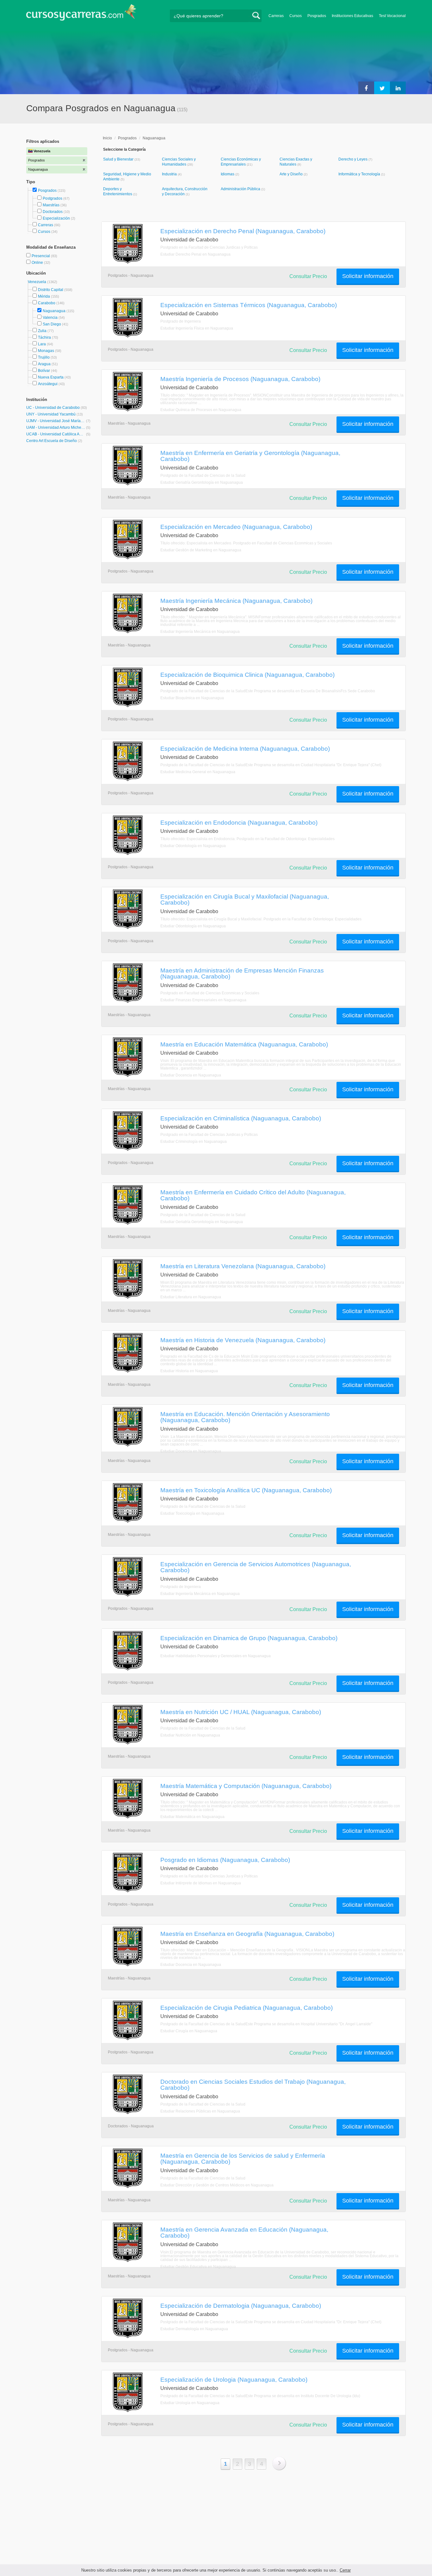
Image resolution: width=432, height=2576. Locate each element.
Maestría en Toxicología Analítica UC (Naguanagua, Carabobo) (246, 1490)
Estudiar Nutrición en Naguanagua (190, 1735)
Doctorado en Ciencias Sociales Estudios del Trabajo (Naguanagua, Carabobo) (253, 2085)
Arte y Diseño (292, 174)
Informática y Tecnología (360, 174)
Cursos (296, 16)
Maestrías (51, 205)
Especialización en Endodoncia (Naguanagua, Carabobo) (239, 822)
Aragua (44, 364)
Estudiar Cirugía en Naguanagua (189, 2031)
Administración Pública (241, 189)
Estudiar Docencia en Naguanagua (191, 1075)
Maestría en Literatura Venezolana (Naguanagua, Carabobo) (243, 1266)
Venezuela (37, 282)
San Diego (52, 324)
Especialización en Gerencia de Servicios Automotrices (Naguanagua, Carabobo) (256, 1567)
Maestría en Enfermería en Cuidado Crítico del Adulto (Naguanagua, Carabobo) (253, 1195)
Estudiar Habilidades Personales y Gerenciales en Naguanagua (216, 1656)
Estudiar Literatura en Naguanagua (191, 1297)
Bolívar (44, 371)
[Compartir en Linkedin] (398, 88)
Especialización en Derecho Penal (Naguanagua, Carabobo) (243, 231)
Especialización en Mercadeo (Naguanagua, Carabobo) (236, 527)
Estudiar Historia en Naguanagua (189, 1371)
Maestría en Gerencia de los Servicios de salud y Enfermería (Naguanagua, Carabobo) (243, 2158)
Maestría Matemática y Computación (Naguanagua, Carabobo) (246, 1786)
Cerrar (345, 2570)
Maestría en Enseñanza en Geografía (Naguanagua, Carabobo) (247, 1934)
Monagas (46, 351)
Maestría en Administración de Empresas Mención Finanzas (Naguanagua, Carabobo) (242, 973)
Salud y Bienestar (119, 159)
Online (38, 263)
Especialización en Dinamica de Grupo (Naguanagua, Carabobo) (249, 1638)
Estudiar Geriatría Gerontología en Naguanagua (202, 482)
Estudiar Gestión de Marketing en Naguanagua (201, 550)
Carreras (276, 16)
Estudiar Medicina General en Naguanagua (198, 772)
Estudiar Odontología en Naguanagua (193, 846)
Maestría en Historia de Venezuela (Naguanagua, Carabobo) (243, 1340)
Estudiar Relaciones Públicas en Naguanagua (200, 2111)
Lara (42, 344)
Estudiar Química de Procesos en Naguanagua (201, 410)
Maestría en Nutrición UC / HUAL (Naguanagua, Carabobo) (241, 1712)
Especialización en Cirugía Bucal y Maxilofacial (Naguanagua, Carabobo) (245, 899)
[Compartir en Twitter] (382, 88)
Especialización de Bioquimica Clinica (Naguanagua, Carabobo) (247, 675)
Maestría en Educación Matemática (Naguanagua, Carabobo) (244, 1044)
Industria (170, 174)
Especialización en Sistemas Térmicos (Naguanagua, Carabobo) (249, 305)
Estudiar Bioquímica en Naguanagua (192, 698)
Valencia (50, 318)
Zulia (42, 331)
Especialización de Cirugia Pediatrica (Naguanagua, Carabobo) (247, 2008)
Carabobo (47, 303)
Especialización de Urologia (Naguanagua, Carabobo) (234, 2379)
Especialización (56, 218)
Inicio (107, 138)
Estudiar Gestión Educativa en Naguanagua (198, 2267)
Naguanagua (54, 311)
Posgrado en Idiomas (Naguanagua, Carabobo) (225, 1860)
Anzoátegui (48, 384)
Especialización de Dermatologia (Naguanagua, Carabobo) (241, 2306)
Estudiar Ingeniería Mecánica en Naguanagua (200, 632)
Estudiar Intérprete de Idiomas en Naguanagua (201, 1883)
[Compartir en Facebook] (366, 88)
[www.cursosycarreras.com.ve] (81, 14)
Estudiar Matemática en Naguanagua (192, 1817)
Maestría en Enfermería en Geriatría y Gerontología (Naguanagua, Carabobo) (250, 456)
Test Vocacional (392, 16)
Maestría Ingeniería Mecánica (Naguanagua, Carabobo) (236, 601)
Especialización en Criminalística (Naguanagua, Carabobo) (241, 1118)
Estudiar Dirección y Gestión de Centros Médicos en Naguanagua (217, 2185)
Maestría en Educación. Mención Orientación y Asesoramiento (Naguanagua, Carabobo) (245, 1417)
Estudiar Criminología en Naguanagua (194, 1142)
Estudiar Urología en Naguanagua (190, 2403)
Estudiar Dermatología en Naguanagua (194, 2329)
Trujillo (44, 357)
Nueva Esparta (51, 377)
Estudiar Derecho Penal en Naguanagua (195, 254)
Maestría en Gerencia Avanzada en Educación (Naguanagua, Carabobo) (244, 2232)
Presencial (41, 256)
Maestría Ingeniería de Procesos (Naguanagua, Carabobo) (240, 379)
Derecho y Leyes (353, 159)
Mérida (44, 296)
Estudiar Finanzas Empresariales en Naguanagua (203, 1000)
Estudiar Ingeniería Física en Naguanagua (197, 328)
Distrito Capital (51, 290)
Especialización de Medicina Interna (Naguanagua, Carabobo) (245, 749)
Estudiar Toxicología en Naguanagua (192, 1513)
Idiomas (228, 174)
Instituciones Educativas (352, 16)
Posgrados (317, 16)
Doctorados (53, 212)
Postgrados (52, 198)
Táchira (44, 337)
